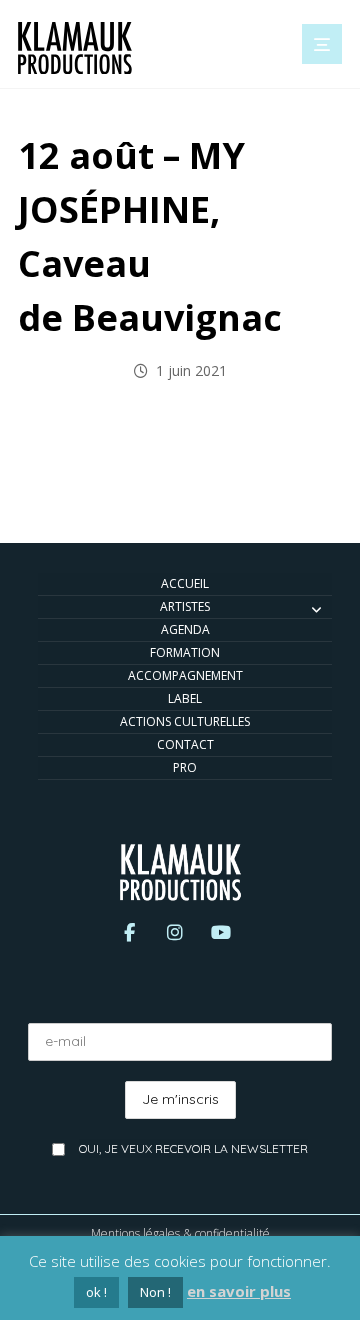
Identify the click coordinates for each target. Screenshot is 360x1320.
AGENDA (185, 629)
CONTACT (185, 744)
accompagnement (185, 675)
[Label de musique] (75, 48)
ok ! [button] (96, 1292)
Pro (185, 767)
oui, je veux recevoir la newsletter (193, 1148)
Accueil (185, 583)
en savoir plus (239, 1291)
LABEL (185, 698)
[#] (129, 937)
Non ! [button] (155, 1292)
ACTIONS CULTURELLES (185, 721)
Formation (185, 652)
